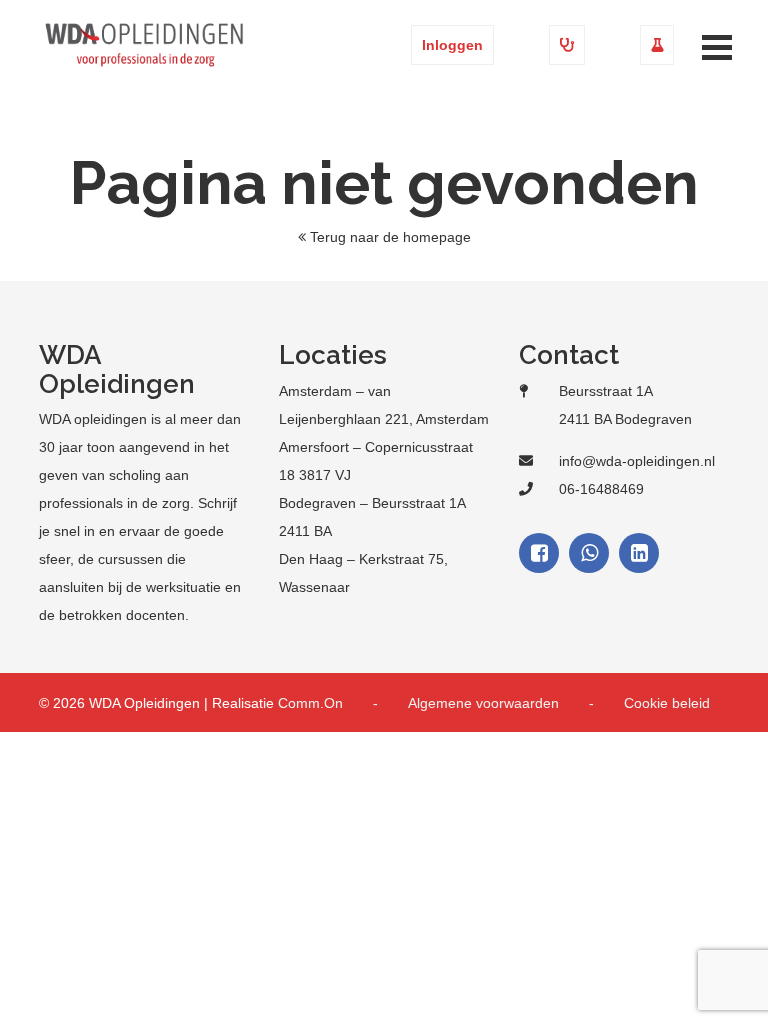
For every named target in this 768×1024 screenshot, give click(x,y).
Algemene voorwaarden (483, 703)
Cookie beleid (667, 703)
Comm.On (310, 703)
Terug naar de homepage (390, 237)
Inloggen (452, 45)
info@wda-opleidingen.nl (637, 461)
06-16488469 (601, 489)
